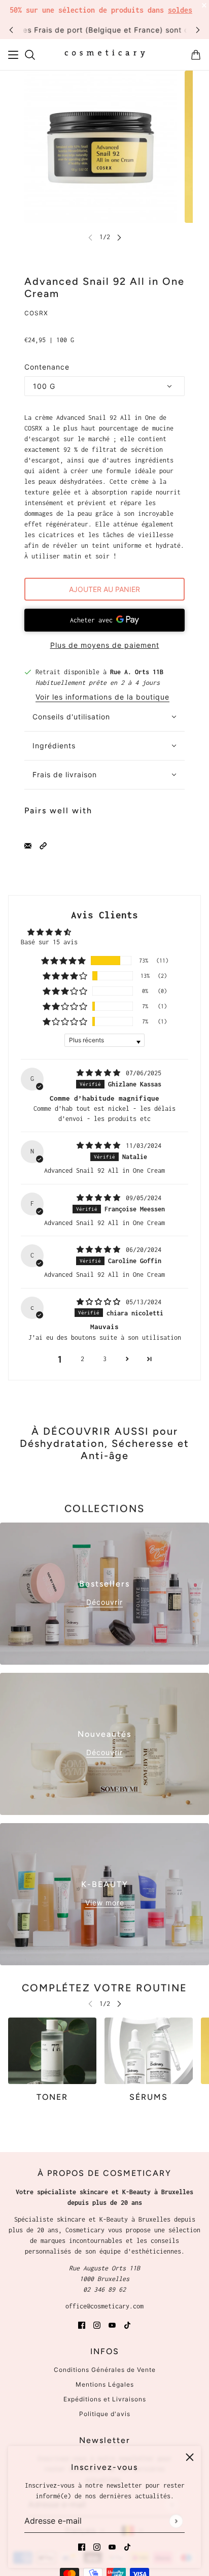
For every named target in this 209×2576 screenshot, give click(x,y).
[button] (43, 845)
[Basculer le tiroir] (13, 55)
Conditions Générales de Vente (105, 2370)
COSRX (36, 313)
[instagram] (97, 2546)
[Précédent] (11, 30)
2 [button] (82, 1359)
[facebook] (82, 2546)
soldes (180, 10)
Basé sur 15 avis (49, 942)
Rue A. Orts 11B (137, 672)
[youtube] (112, 2546)
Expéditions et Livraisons (105, 2399)
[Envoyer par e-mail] (28, 845)
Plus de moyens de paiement (105, 645)
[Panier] (196, 55)
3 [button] (105, 1359)
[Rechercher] (30, 55)
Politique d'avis (105, 2414)
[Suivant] (198, 30)
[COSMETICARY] (105, 55)
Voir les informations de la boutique (102, 697)
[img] (100, 1073)
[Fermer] (190, 2457)
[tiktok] (127, 2546)
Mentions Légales (105, 2384)
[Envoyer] (176, 2521)
